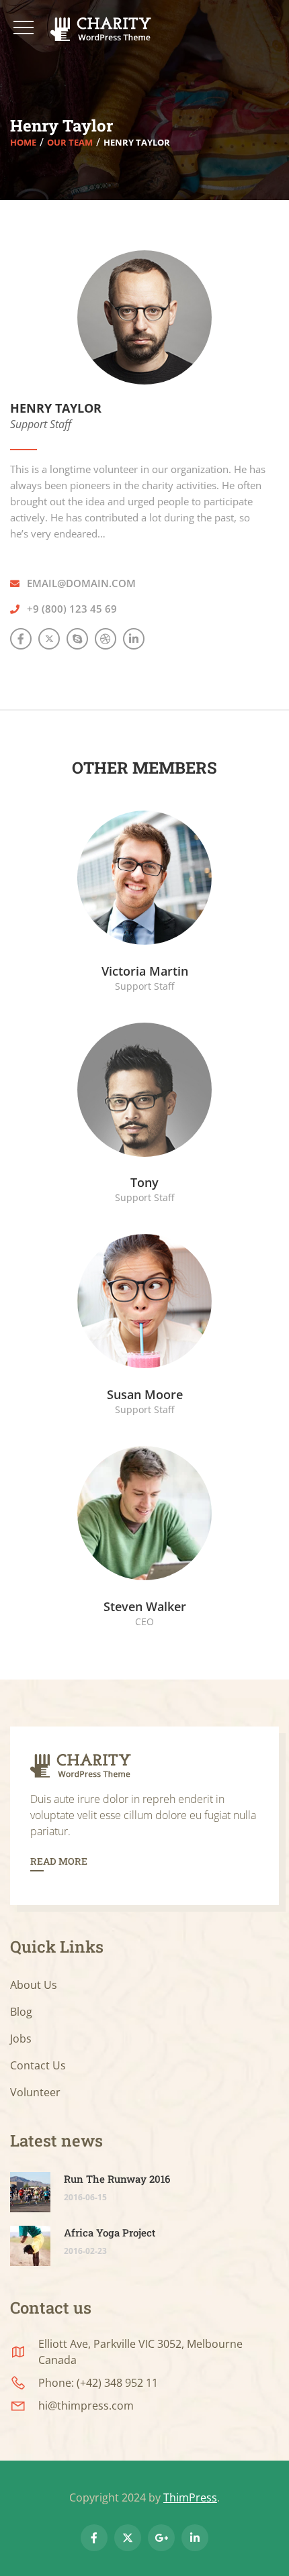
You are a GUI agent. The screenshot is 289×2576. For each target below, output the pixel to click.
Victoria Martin (145, 971)
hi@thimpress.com (86, 2406)
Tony (144, 1182)
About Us (34, 1985)
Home (23, 142)
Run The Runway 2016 (117, 2179)
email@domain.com (81, 583)
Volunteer (35, 2092)
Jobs (21, 2039)
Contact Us (38, 2065)
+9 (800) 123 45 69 (72, 609)
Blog (21, 2012)
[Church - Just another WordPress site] (106, 29)
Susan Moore (145, 1394)
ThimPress (190, 2497)
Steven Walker (145, 1606)
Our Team (70, 142)
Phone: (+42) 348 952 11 (98, 2383)
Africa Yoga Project (110, 2232)
